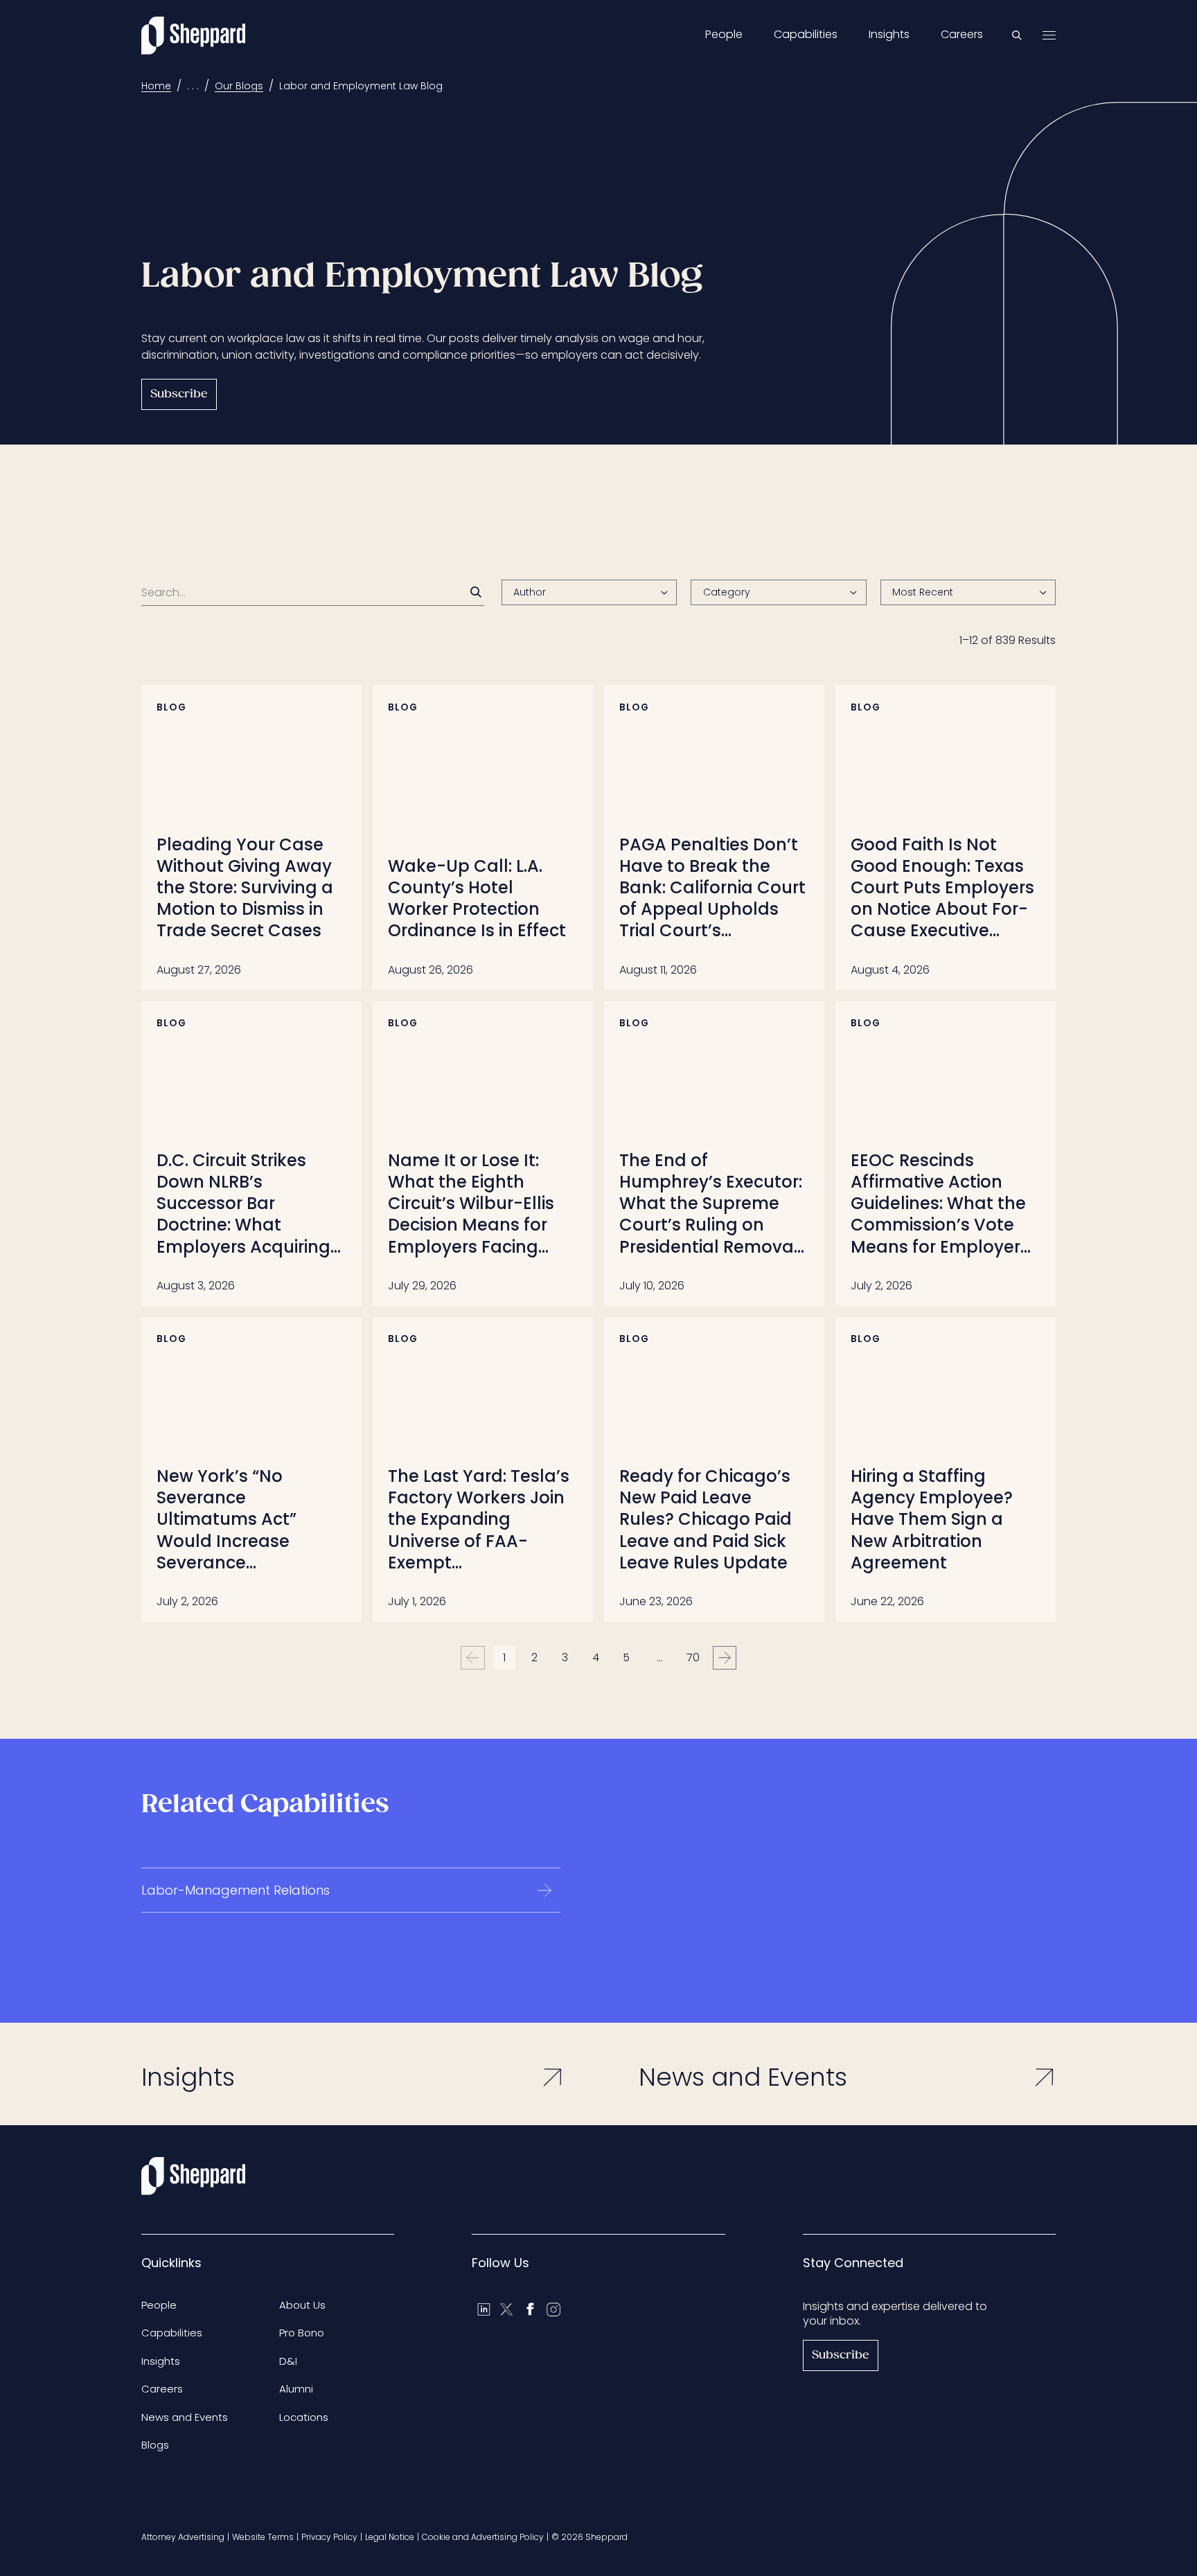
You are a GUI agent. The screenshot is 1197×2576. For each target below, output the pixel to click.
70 (693, 1657)
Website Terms (263, 2537)
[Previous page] (473, 1658)
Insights (889, 35)
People (724, 35)
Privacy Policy (329, 2537)
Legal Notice (390, 2537)
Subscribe (179, 394)
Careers (962, 35)
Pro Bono (302, 2333)
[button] (968, 593)
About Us (302, 2305)
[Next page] (725, 1658)
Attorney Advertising (183, 2537)
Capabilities (806, 35)
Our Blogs (239, 86)
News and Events (185, 2417)
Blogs (155, 2445)
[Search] (476, 592)
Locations (304, 2417)
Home (156, 86)
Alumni (296, 2389)
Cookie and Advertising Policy (483, 2537)
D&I (288, 2361)
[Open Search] (1017, 35)
